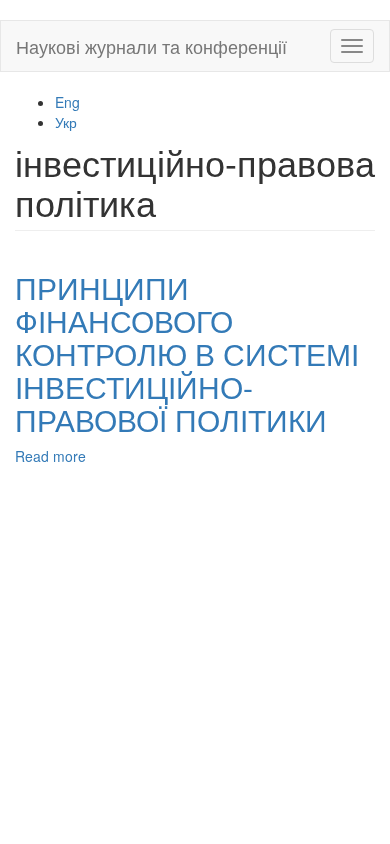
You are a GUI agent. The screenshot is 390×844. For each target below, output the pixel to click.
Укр (66, 122)
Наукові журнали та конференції (151, 46)
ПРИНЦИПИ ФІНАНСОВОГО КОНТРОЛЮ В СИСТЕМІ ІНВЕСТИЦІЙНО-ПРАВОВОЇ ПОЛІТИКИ (187, 353)
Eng (67, 102)
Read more (50, 456)
